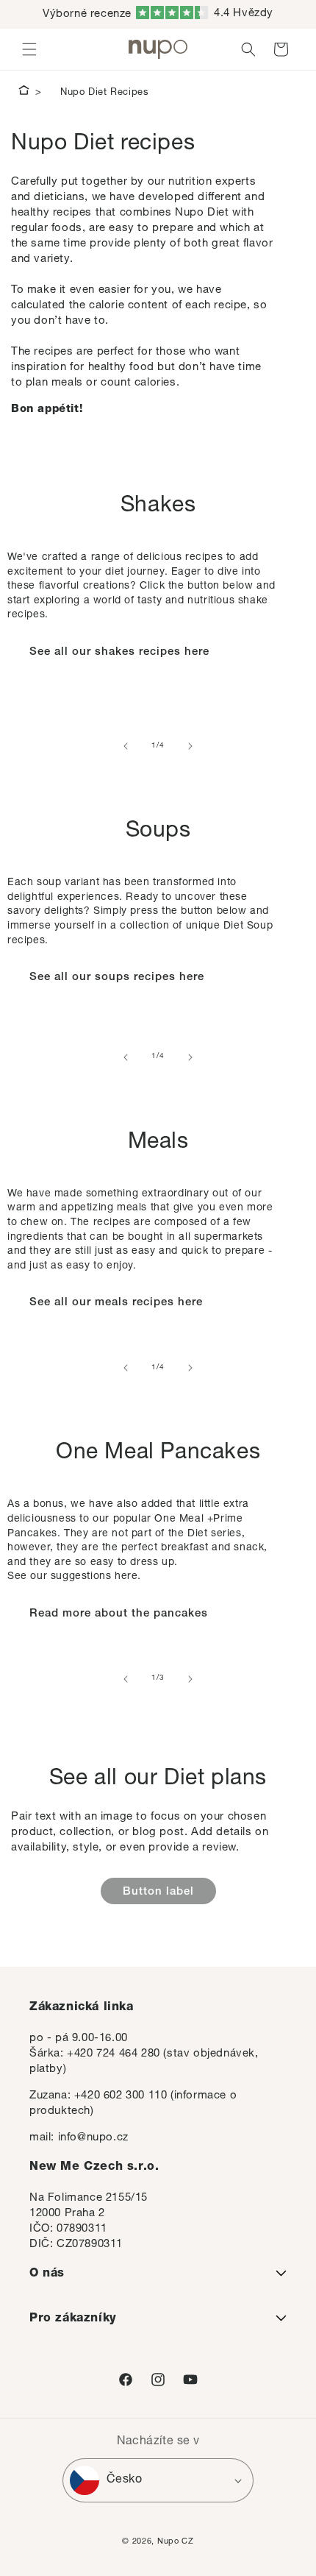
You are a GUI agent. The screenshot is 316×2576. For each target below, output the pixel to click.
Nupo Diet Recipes (104, 93)
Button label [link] (158, 1892)
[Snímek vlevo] (126, 746)
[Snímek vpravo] (190, 746)
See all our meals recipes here (116, 1303)
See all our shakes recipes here (119, 652)
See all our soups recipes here (117, 977)
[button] (29, 49)
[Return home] (24, 93)
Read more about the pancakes (119, 1614)
